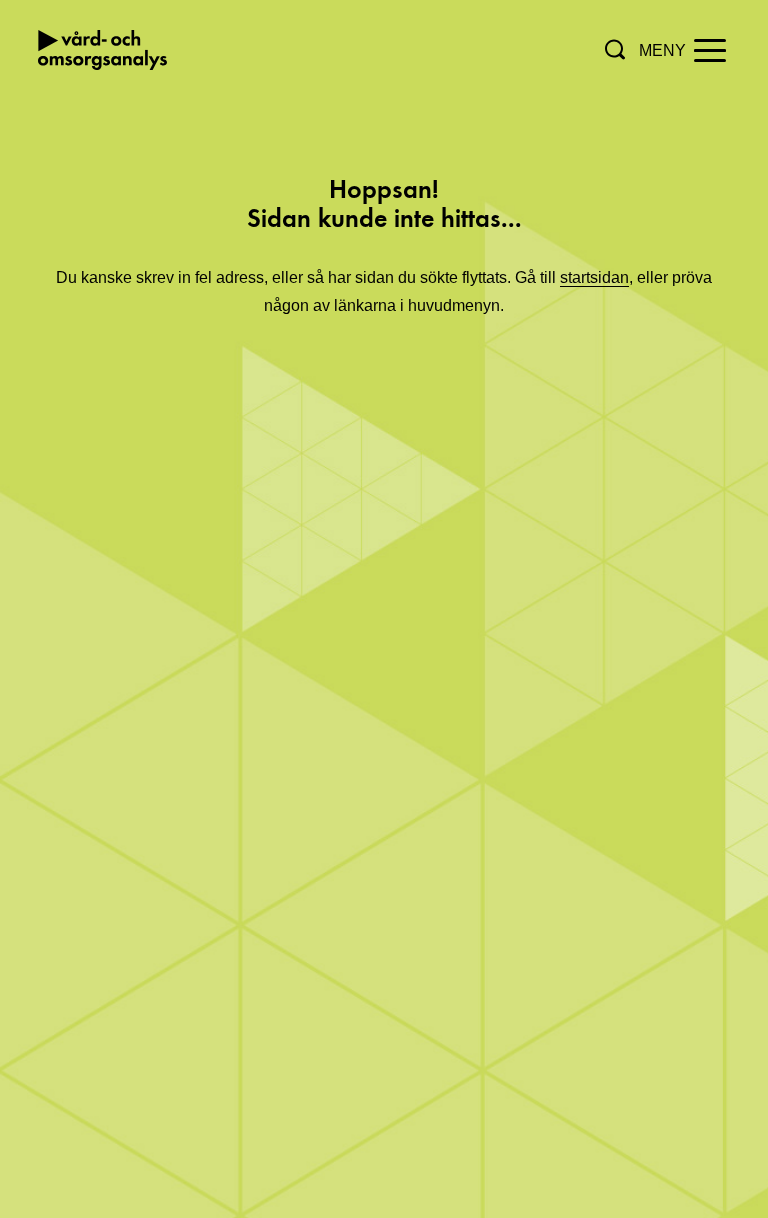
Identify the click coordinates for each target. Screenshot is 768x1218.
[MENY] (710, 49)
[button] (615, 49)
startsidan (594, 277)
